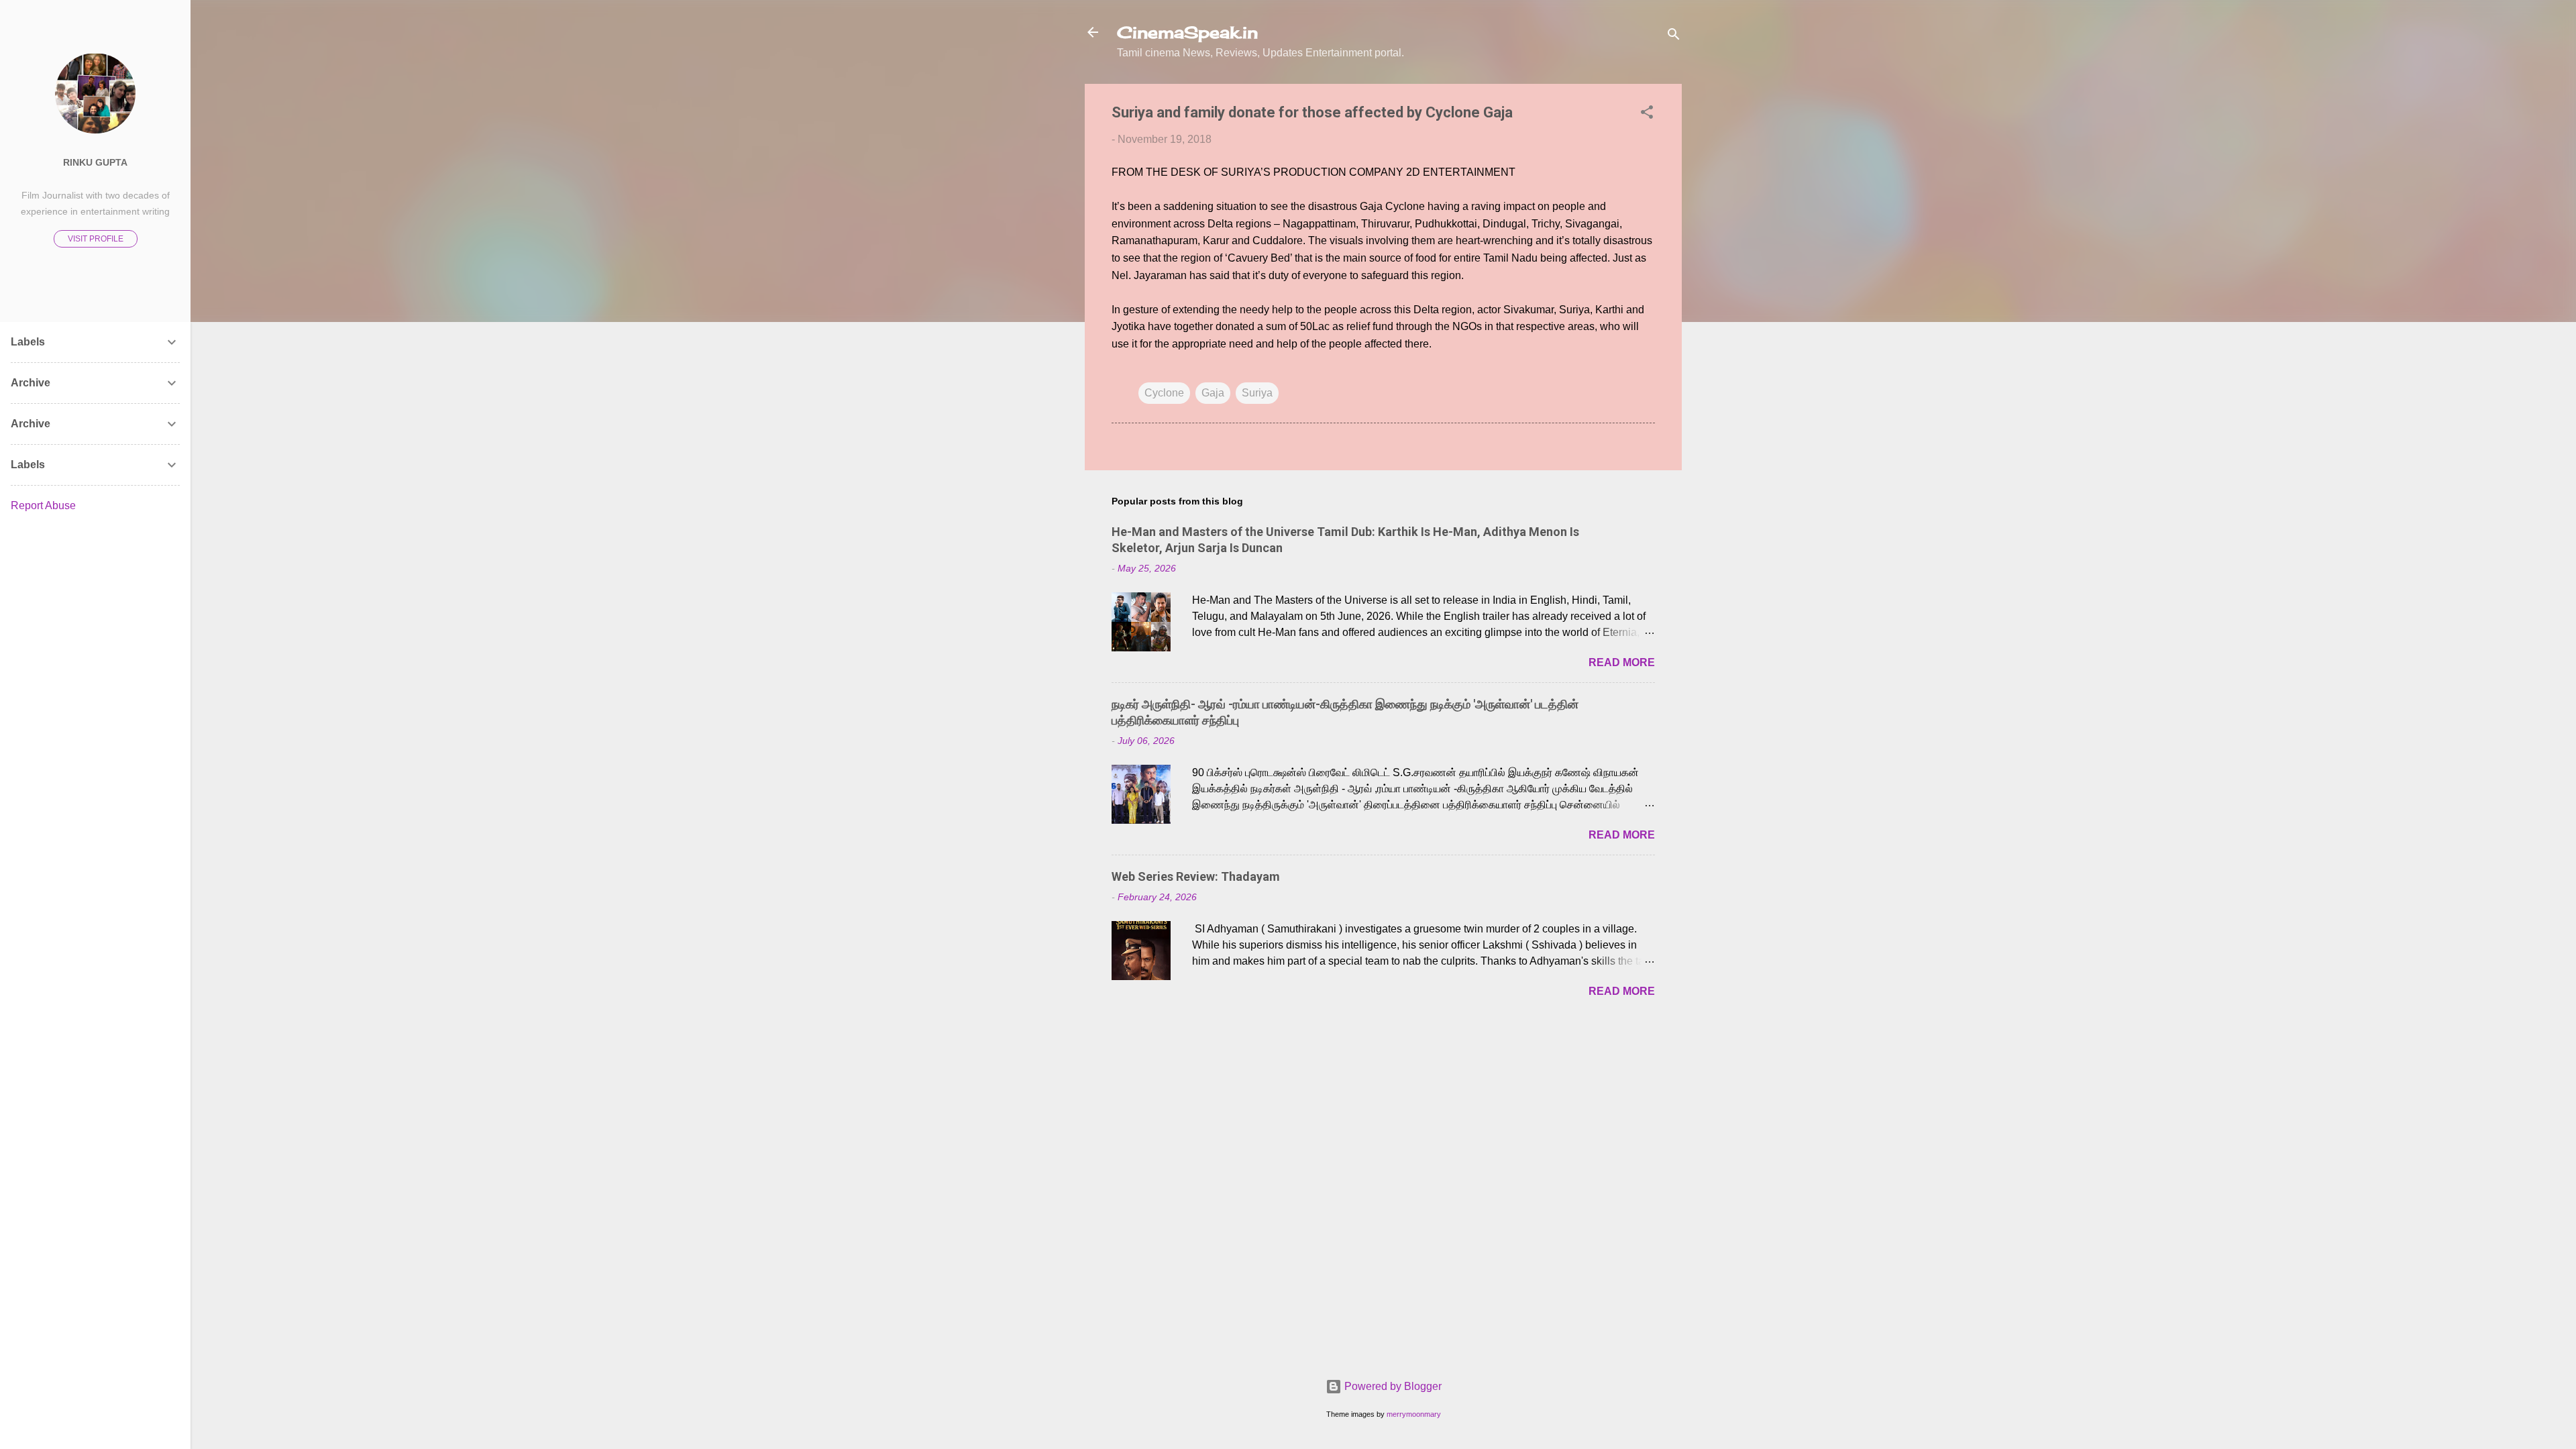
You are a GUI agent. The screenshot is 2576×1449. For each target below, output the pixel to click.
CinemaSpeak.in (1187, 32)
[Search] (1674, 37)
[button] (1647, 114)
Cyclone (1164, 393)
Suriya (1257, 393)
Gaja (1213, 393)
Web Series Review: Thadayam (1196, 876)
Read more (1622, 662)
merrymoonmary (1414, 1414)
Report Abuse (43, 505)
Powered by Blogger (1392, 1386)
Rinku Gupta (95, 162)
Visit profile (96, 239)
